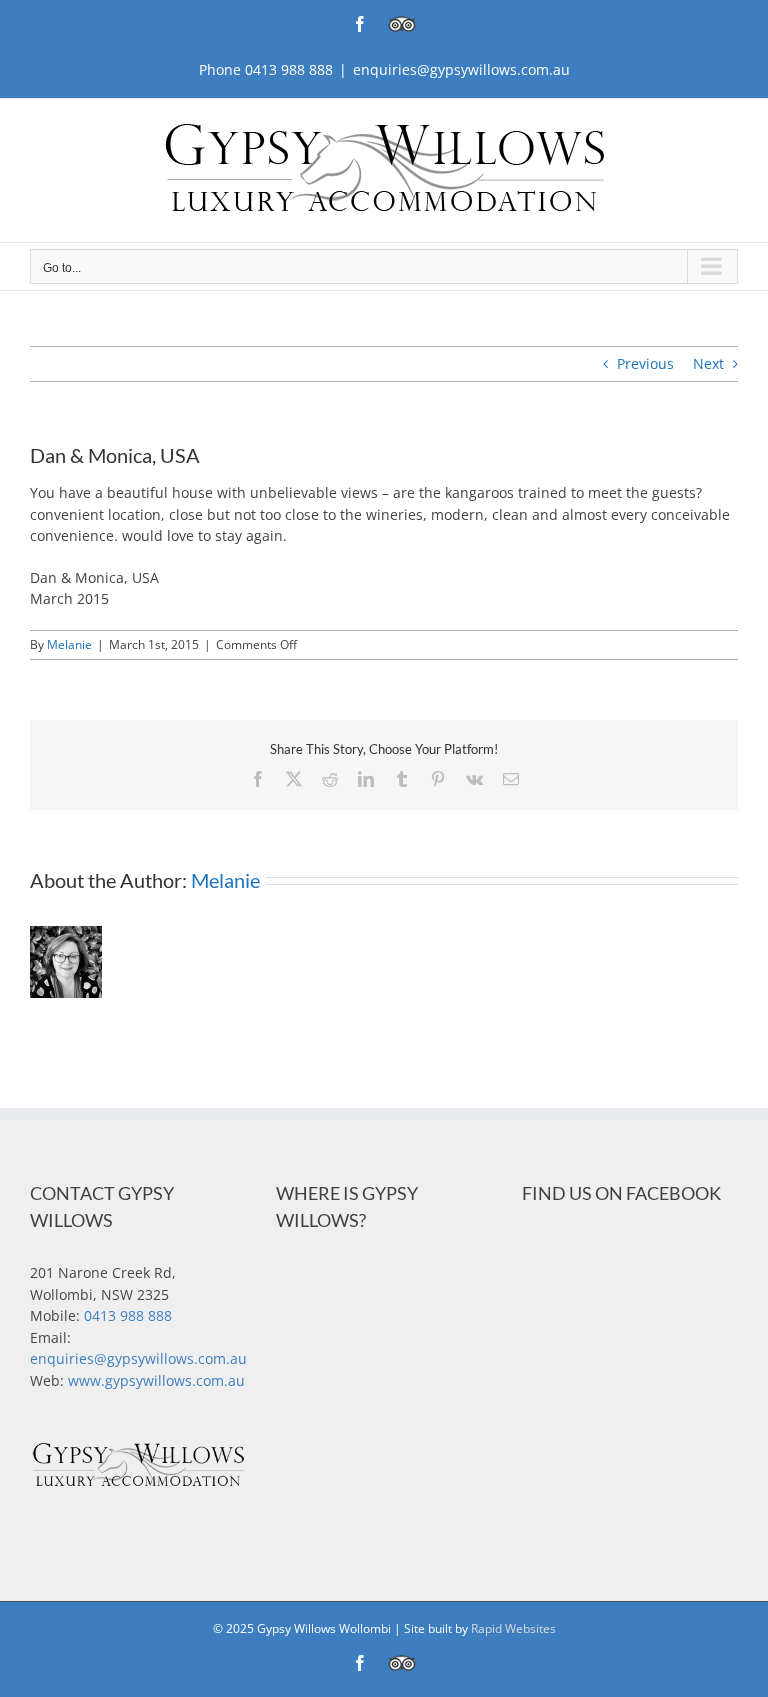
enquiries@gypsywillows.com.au (461, 69)
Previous (645, 363)
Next (708, 363)
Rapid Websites (513, 1628)
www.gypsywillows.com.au (156, 1380)
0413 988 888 (128, 1315)
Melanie (69, 644)
